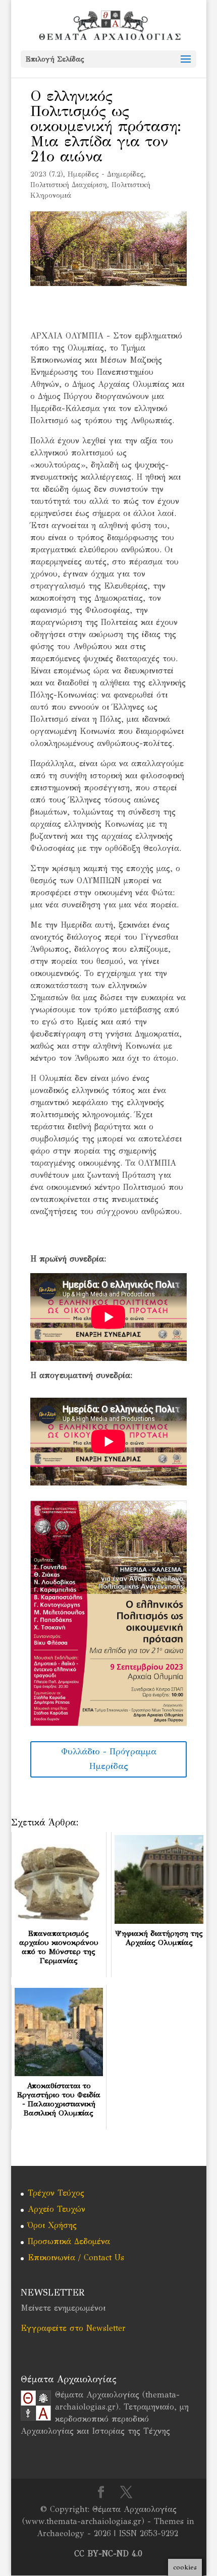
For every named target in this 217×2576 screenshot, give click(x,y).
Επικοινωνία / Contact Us (76, 2257)
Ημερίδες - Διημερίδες (106, 174)
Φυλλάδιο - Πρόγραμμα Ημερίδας (109, 1759)
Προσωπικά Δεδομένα (69, 2241)
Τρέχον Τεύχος (56, 2193)
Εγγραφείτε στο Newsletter (73, 2328)
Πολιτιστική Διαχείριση (69, 185)
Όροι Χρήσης (52, 2225)
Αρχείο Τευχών (57, 2209)
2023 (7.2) (47, 174)
